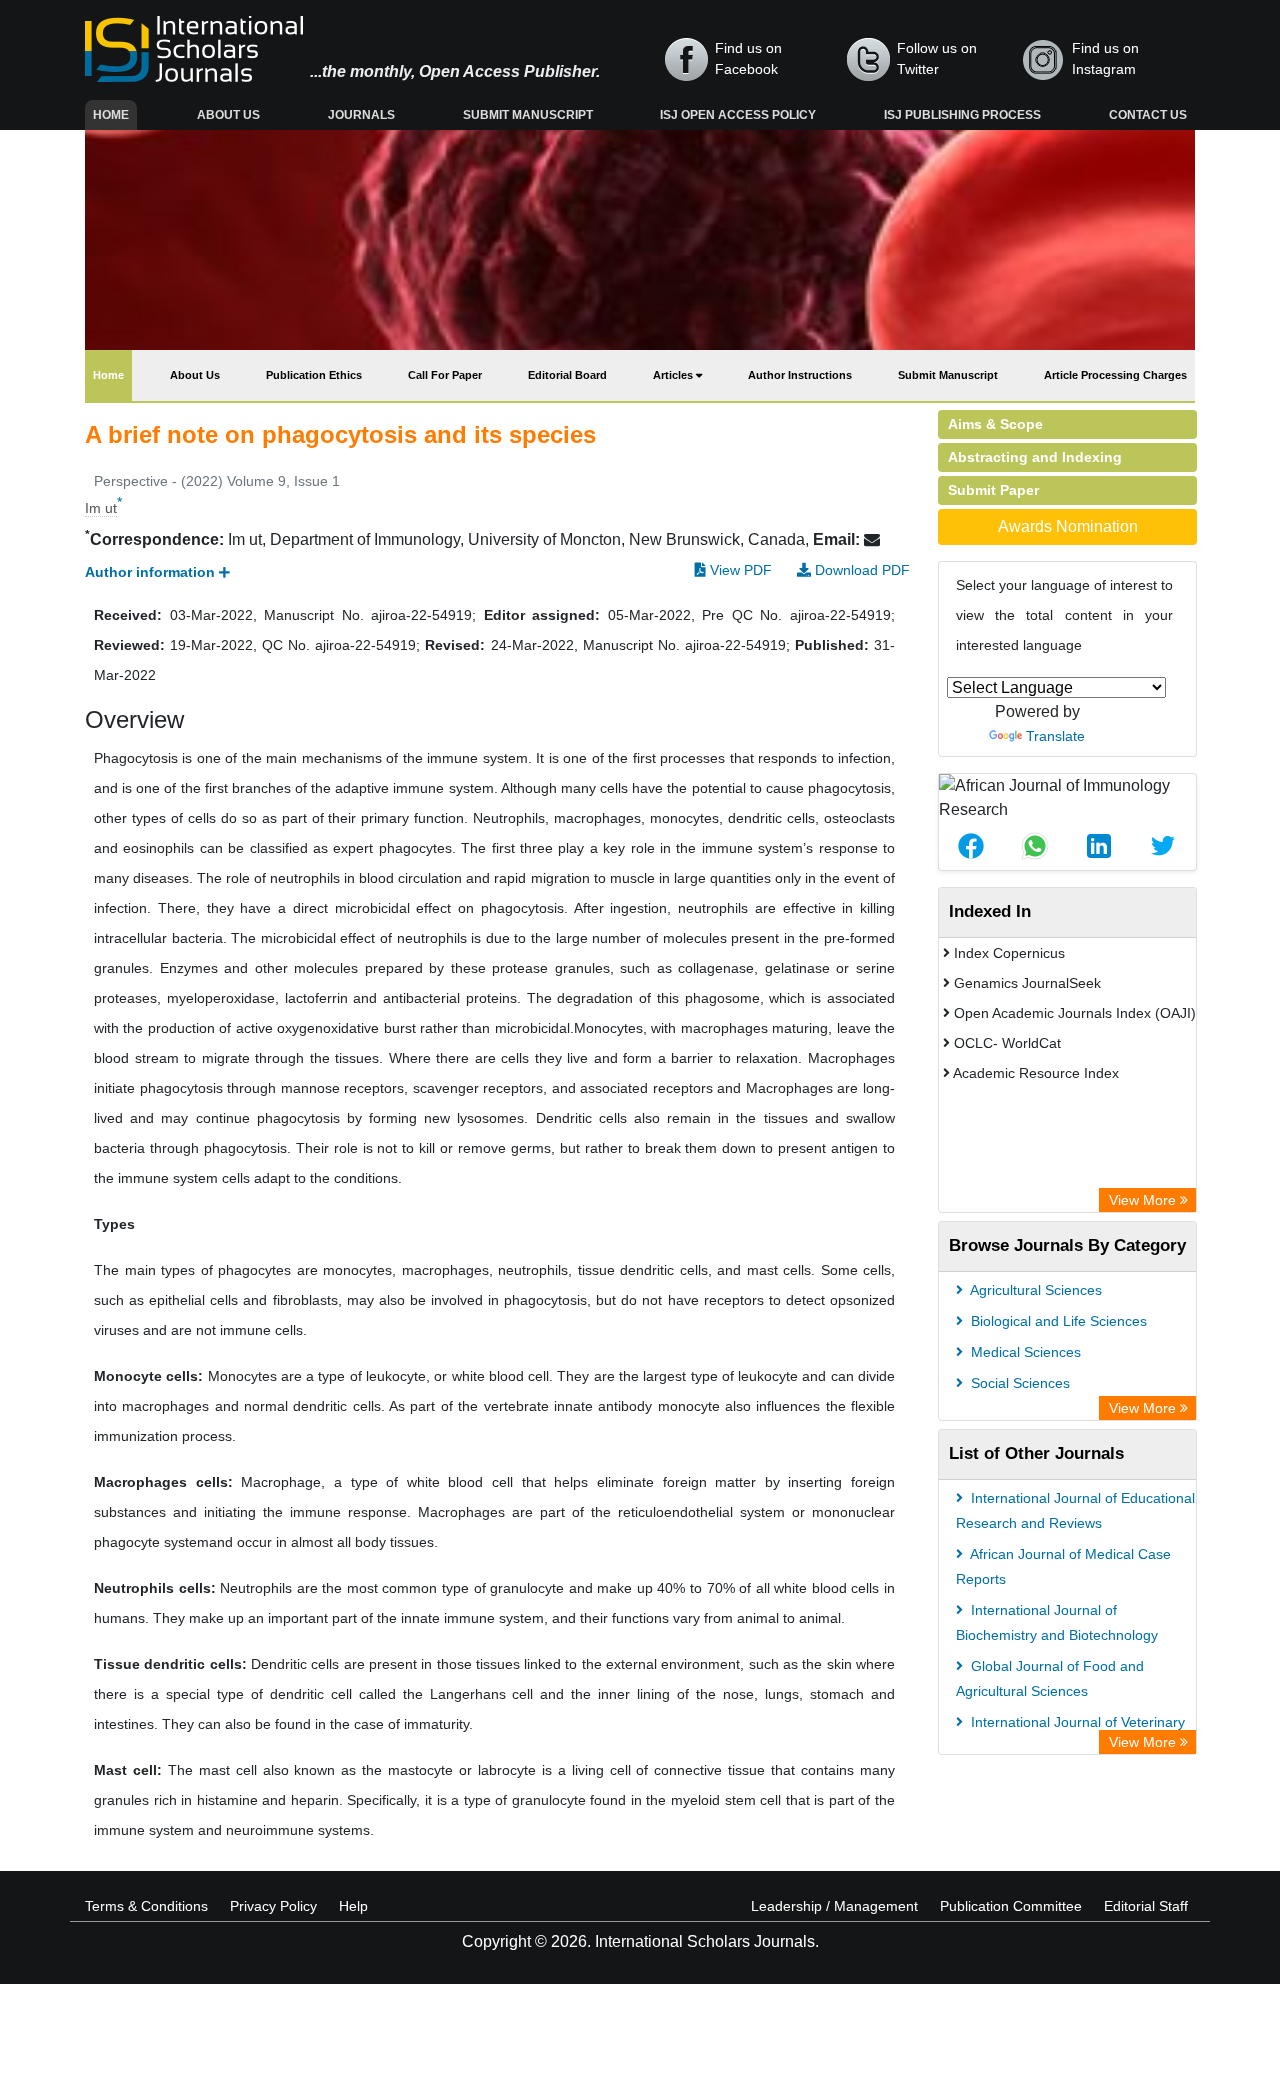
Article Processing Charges (1115, 375)
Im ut (101, 508)
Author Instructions (800, 375)
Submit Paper (993, 490)
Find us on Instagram (1105, 58)
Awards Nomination (1068, 526)
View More (1144, 1200)
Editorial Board (567, 375)
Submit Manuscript (528, 115)
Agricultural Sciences (1034, 1290)
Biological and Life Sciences (1057, 1321)
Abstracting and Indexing (1035, 457)
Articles (674, 375)
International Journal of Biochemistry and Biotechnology (1057, 1622)
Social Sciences (1018, 1383)
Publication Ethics (314, 375)
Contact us (1148, 115)
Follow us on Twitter (937, 58)
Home (115, 114)
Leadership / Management (834, 1906)
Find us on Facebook (748, 58)
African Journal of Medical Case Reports (1063, 1566)
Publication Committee (1011, 1906)
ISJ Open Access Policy (738, 115)
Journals (361, 115)
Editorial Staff (1146, 1906)
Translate (1055, 736)
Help (353, 1906)
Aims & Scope (995, 424)
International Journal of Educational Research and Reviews (1075, 1510)
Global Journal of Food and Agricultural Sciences (1050, 1678)
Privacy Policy (273, 1906)
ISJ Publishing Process (962, 115)
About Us (228, 115)
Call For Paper (445, 375)
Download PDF (860, 570)
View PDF (739, 570)
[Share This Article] (971, 846)
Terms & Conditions (146, 1906)
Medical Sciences (1024, 1352)
